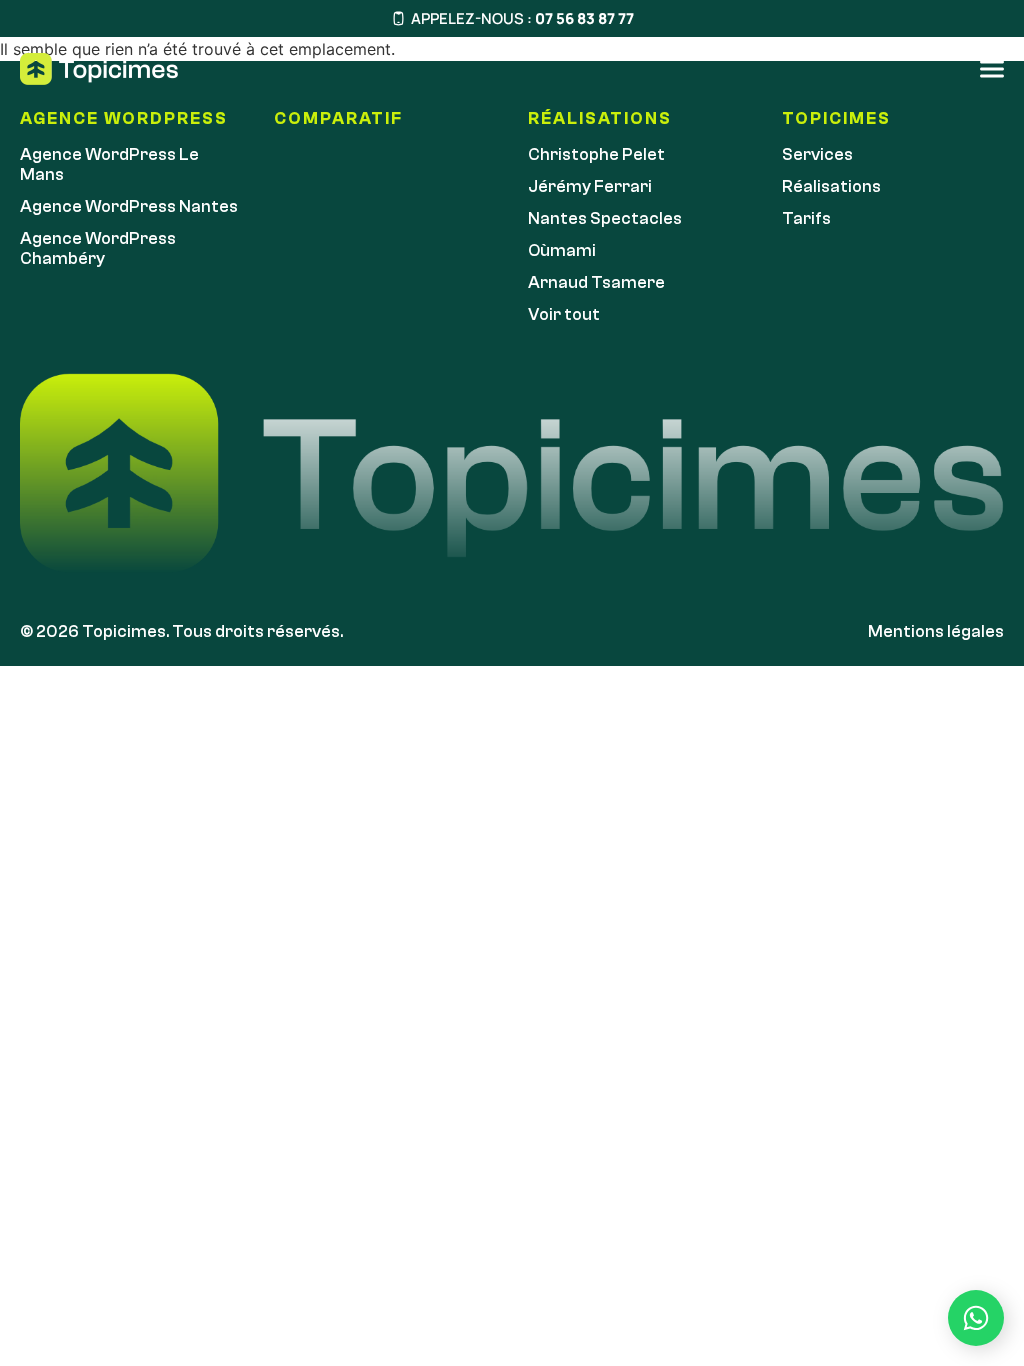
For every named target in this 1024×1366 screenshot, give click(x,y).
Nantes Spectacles (605, 218)
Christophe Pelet (596, 154)
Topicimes (836, 118)
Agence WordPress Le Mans (109, 164)
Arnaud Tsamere (596, 282)
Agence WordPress (124, 118)
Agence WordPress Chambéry (98, 248)
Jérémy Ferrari (590, 186)
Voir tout (564, 314)
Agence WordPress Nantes (129, 206)
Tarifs (806, 218)
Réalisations (831, 186)
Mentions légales (936, 631)
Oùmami (562, 250)
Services (817, 154)
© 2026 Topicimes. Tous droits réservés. (181, 631)
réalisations (600, 118)
